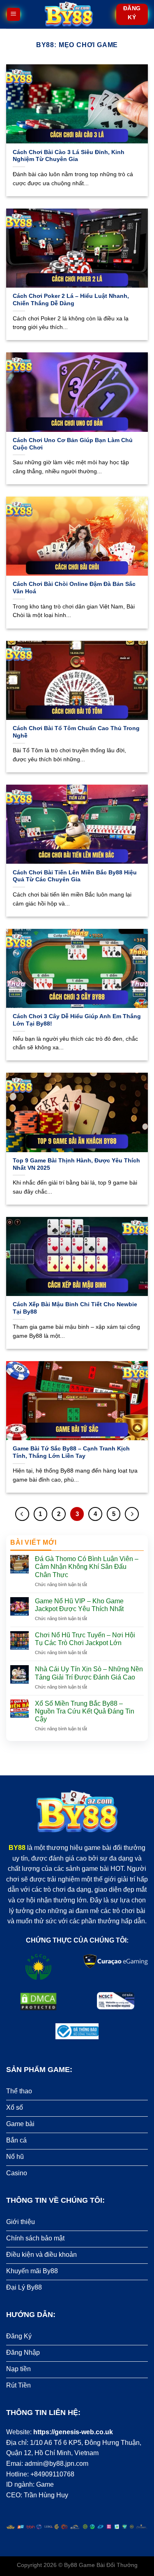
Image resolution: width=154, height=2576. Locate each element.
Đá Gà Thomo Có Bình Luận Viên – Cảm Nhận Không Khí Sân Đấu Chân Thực (87, 1567)
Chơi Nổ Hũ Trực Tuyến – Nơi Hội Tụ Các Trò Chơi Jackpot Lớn (85, 1639)
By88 (71, 2565)
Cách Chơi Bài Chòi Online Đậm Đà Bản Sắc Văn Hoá (74, 588)
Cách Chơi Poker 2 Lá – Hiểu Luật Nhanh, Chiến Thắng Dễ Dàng (71, 300)
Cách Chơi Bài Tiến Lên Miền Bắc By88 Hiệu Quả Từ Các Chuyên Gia (75, 876)
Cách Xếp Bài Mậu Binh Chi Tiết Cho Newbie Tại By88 (75, 1308)
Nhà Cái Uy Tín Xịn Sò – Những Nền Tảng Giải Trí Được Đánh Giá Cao (89, 1673)
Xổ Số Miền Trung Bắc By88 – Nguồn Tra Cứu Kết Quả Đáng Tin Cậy (85, 1711)
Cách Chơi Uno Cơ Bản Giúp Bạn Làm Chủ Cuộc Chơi (73, 444)
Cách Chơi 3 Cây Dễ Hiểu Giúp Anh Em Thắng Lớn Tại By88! (77, 1020)
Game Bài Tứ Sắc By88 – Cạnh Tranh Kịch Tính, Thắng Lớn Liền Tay (71, 1452)
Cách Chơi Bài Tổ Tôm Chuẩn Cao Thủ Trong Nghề (76, 732)
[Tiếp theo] (132, 1514)
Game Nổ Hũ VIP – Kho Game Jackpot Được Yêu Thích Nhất (80, 1605)
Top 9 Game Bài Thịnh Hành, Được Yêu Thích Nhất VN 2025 (76, 1164)
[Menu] (14, 15)
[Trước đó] (22, 1514)
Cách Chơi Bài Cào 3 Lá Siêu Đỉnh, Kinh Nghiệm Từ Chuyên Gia (69, 156)
